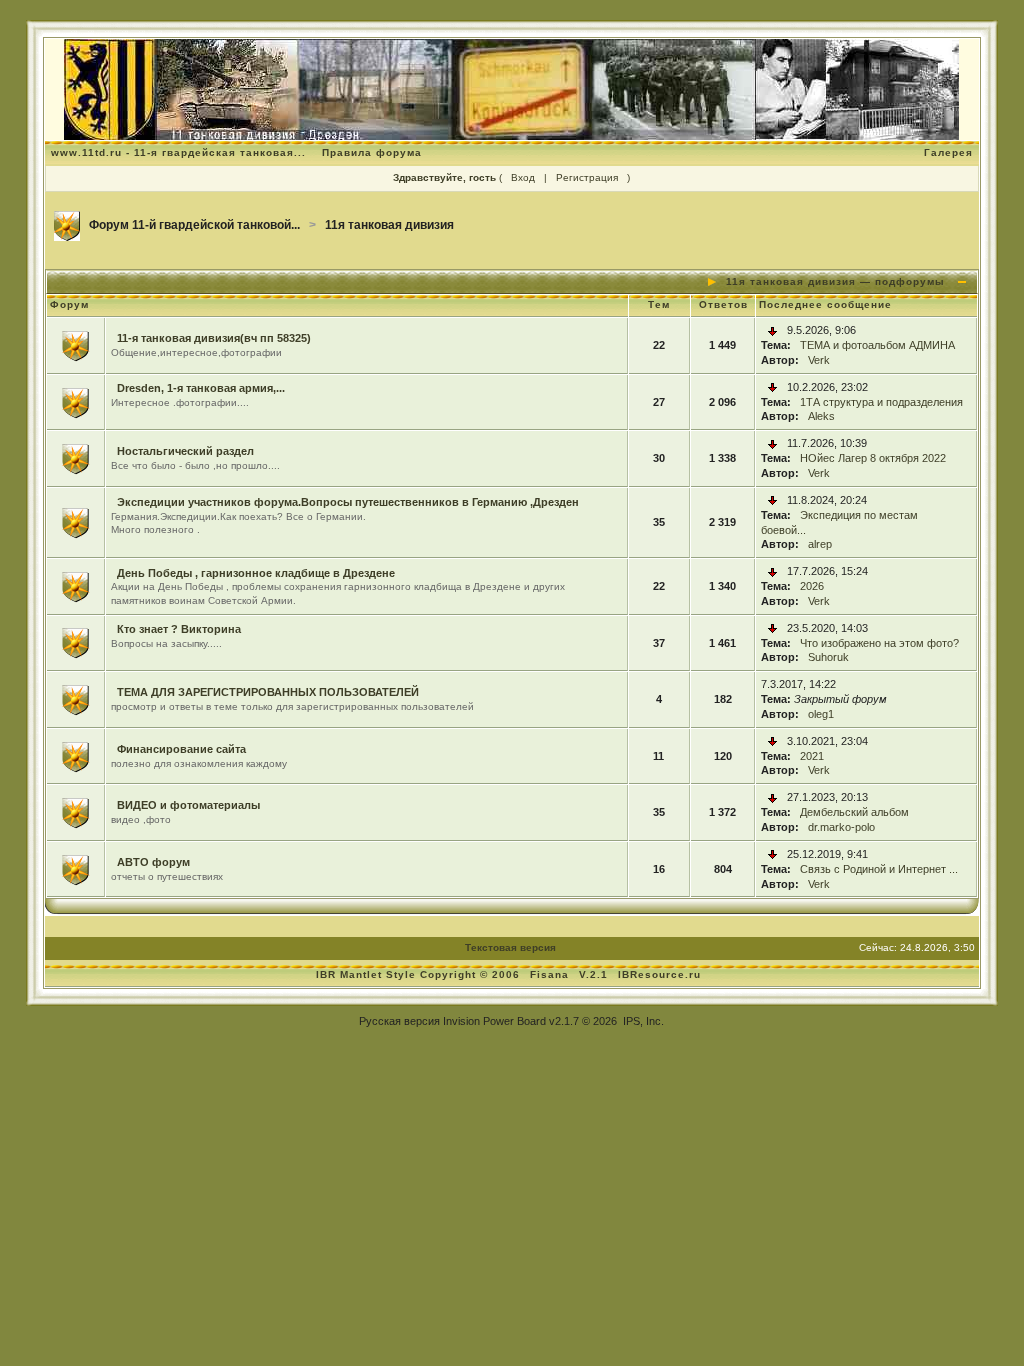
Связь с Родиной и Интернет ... (879, 869)
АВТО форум (153, 862)
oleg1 (821, 714)
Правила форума (372, 152)
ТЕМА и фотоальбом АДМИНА (877, 345)
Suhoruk (828, 657)
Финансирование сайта (181, 749)
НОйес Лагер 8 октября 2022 (873, 458)
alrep (820, 544)
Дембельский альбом (854, 812)
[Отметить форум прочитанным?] (75, 344)
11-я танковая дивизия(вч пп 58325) (214, 338)
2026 (812, 586)
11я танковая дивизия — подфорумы (835, 281)
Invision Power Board (494, 1021)
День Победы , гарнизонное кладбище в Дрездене (256, 573)
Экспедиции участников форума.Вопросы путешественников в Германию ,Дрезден (348, 502)
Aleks (821, 416)
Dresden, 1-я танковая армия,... (201, 388)
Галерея (948, 152)
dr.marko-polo (841, 827)
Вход (523, 177)
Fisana (551, 974)
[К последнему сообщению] (772, 330)
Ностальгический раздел (185, 451)
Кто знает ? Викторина (179, 629)
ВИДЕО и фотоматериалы (188, 805)
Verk (819, 360)
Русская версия (399, 1021)
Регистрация (587, 177)
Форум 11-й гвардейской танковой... (194, 225)
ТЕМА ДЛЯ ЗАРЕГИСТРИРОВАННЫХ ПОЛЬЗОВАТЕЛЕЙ (268, 692)
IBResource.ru (659, 974)
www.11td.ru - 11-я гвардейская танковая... (178, 152)
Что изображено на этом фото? (879, 643)
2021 (812, 756)
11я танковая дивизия (389, 225)
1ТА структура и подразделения (881, 402)
